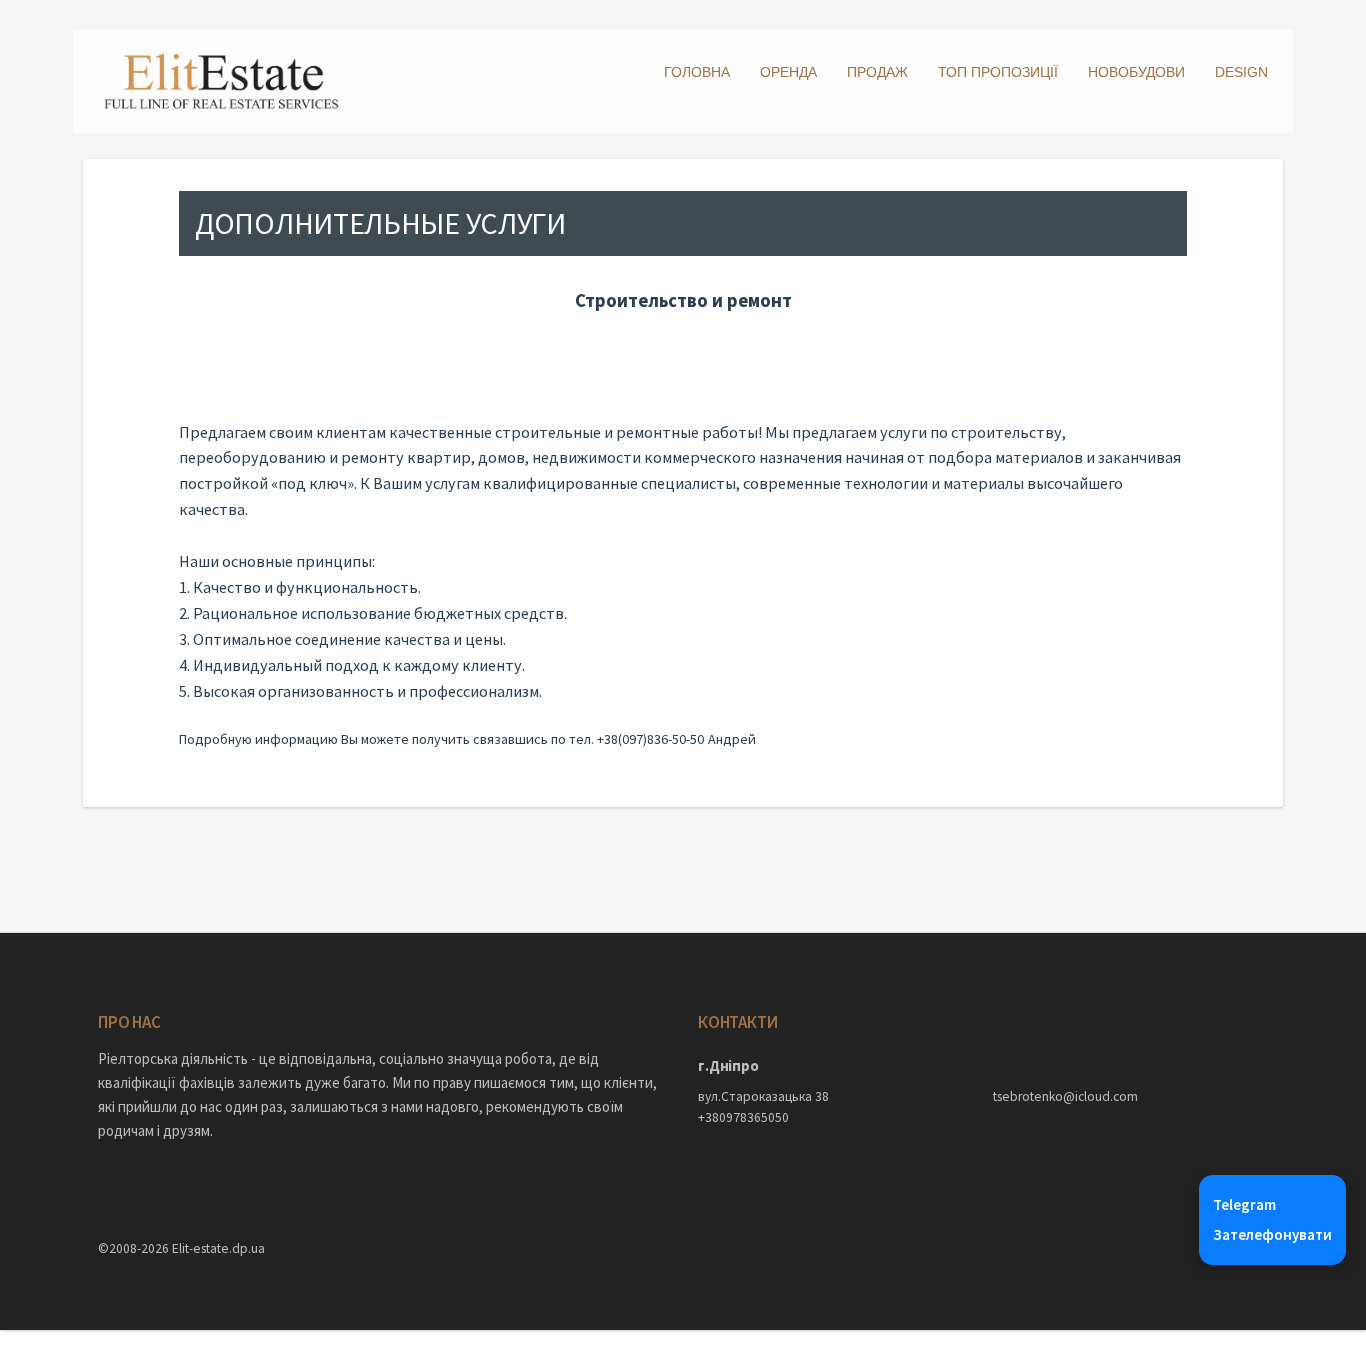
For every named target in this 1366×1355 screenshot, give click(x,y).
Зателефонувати (1272, 1234)
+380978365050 (743, 1117)
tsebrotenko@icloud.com (1065, 1096)
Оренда (788, 72)
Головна (697, 72)
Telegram (1244, 1204)
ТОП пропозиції (998, 72)
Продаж (877, 72)
